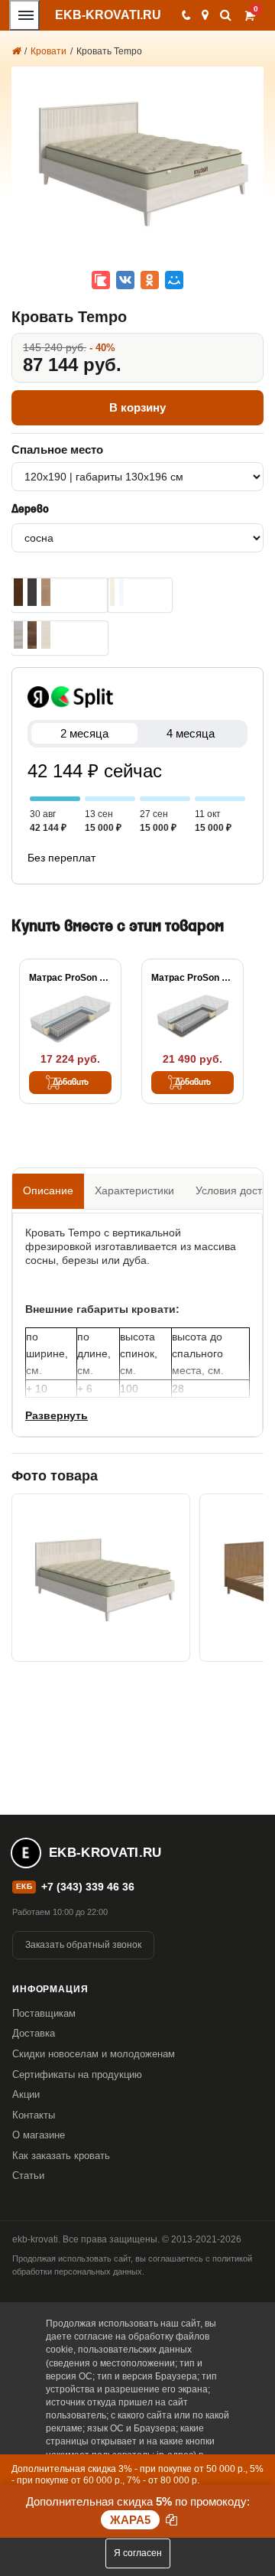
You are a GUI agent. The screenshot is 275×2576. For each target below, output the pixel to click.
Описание (48, 1190)
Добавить (71, 1083)
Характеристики (134, 1190)
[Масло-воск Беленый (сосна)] (18, 635)
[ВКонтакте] (125, 280)
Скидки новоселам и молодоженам (94, 2054)
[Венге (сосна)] (32, 592)
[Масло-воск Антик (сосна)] (32, 635)
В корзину (137, 407)
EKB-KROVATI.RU (108, 15)
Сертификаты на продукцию (77, 2074)
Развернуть (57, 1415)
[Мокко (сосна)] (18, 592)
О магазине (39, 2135)
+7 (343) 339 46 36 (88, 1887)
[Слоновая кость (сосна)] (112, 592)
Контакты (34, 2115)
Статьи (28, 2175)
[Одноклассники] (150, 280)
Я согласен (138, 2553)
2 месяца (84, 733)
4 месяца (191, 733)
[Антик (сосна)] (46, 592)
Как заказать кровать (61, 2156)
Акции (26, 2094)
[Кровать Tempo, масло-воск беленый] (101, 1578)
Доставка (34, 2033)
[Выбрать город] (205, 15)
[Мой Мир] (174, 280)
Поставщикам (44, 2013)
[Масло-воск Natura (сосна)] (46, 635)
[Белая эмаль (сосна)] (121, 592)
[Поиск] (226, 15)
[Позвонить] (185, 15)
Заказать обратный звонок (83, 1945)
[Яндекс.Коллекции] (101, 280)
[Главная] (16, 51)
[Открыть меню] (24, 15)
